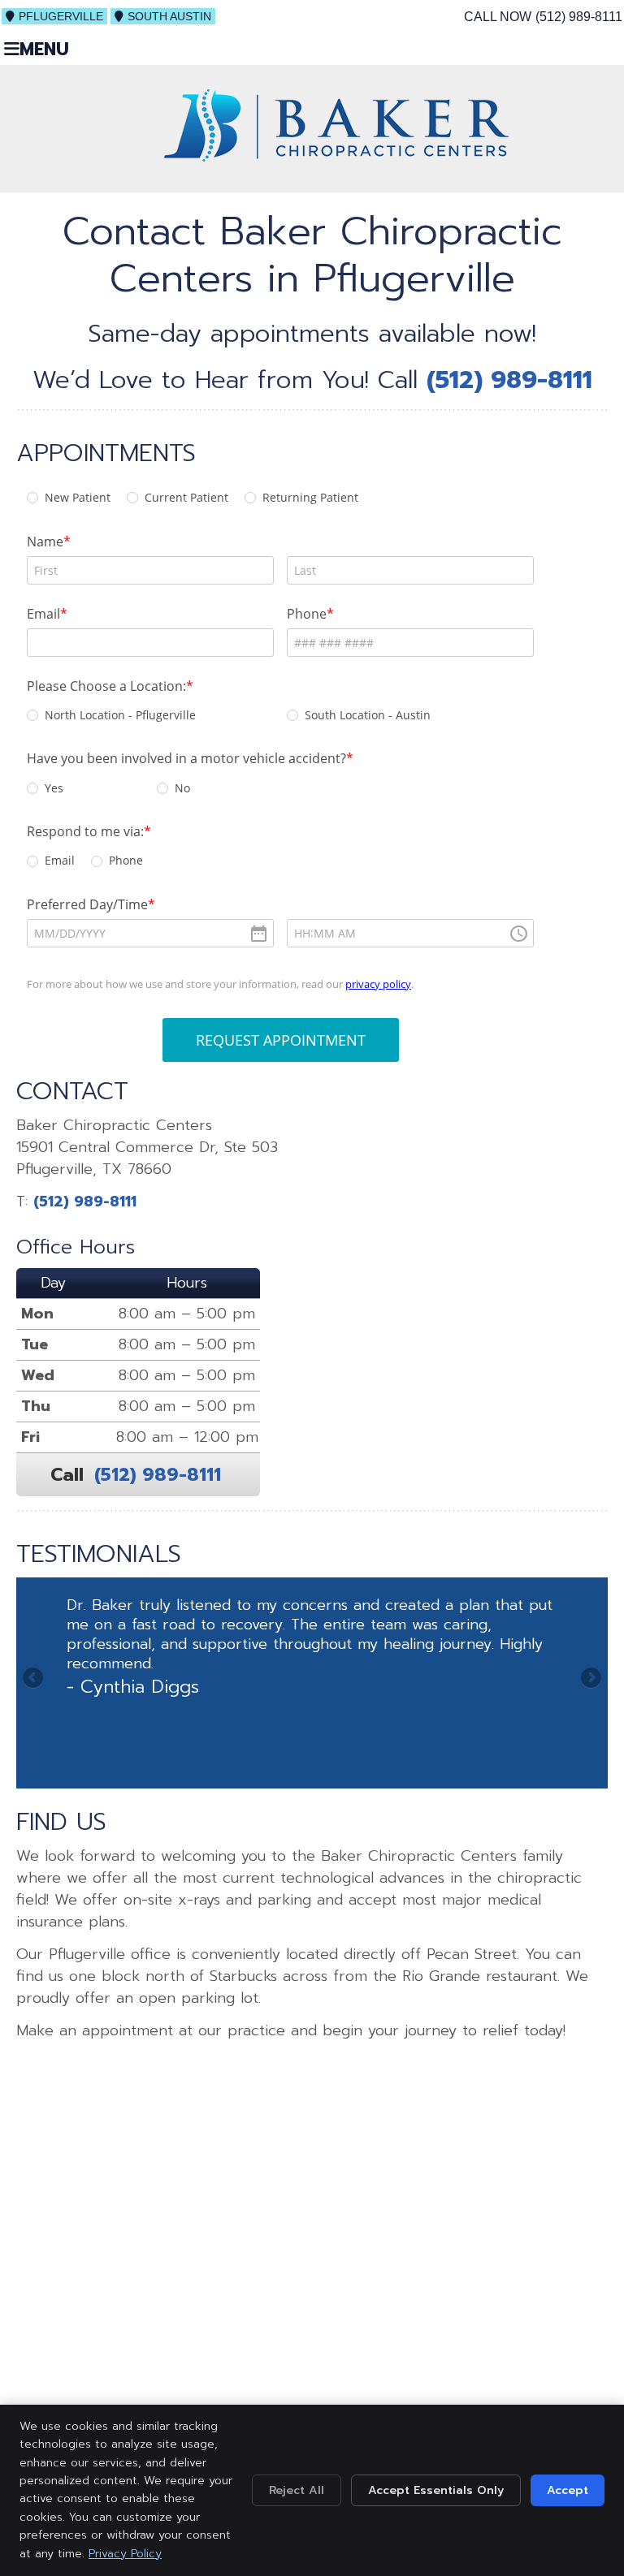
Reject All (297, 2490)
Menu (44, 49)
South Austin (169, 16)
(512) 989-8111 (579, 17)
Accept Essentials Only (436, 2490)
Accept (568, 2490)
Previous (34, 1679)
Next (590, 1679)
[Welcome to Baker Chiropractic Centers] (336, 157)
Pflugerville (61, 16)
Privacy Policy (125, 2554)
